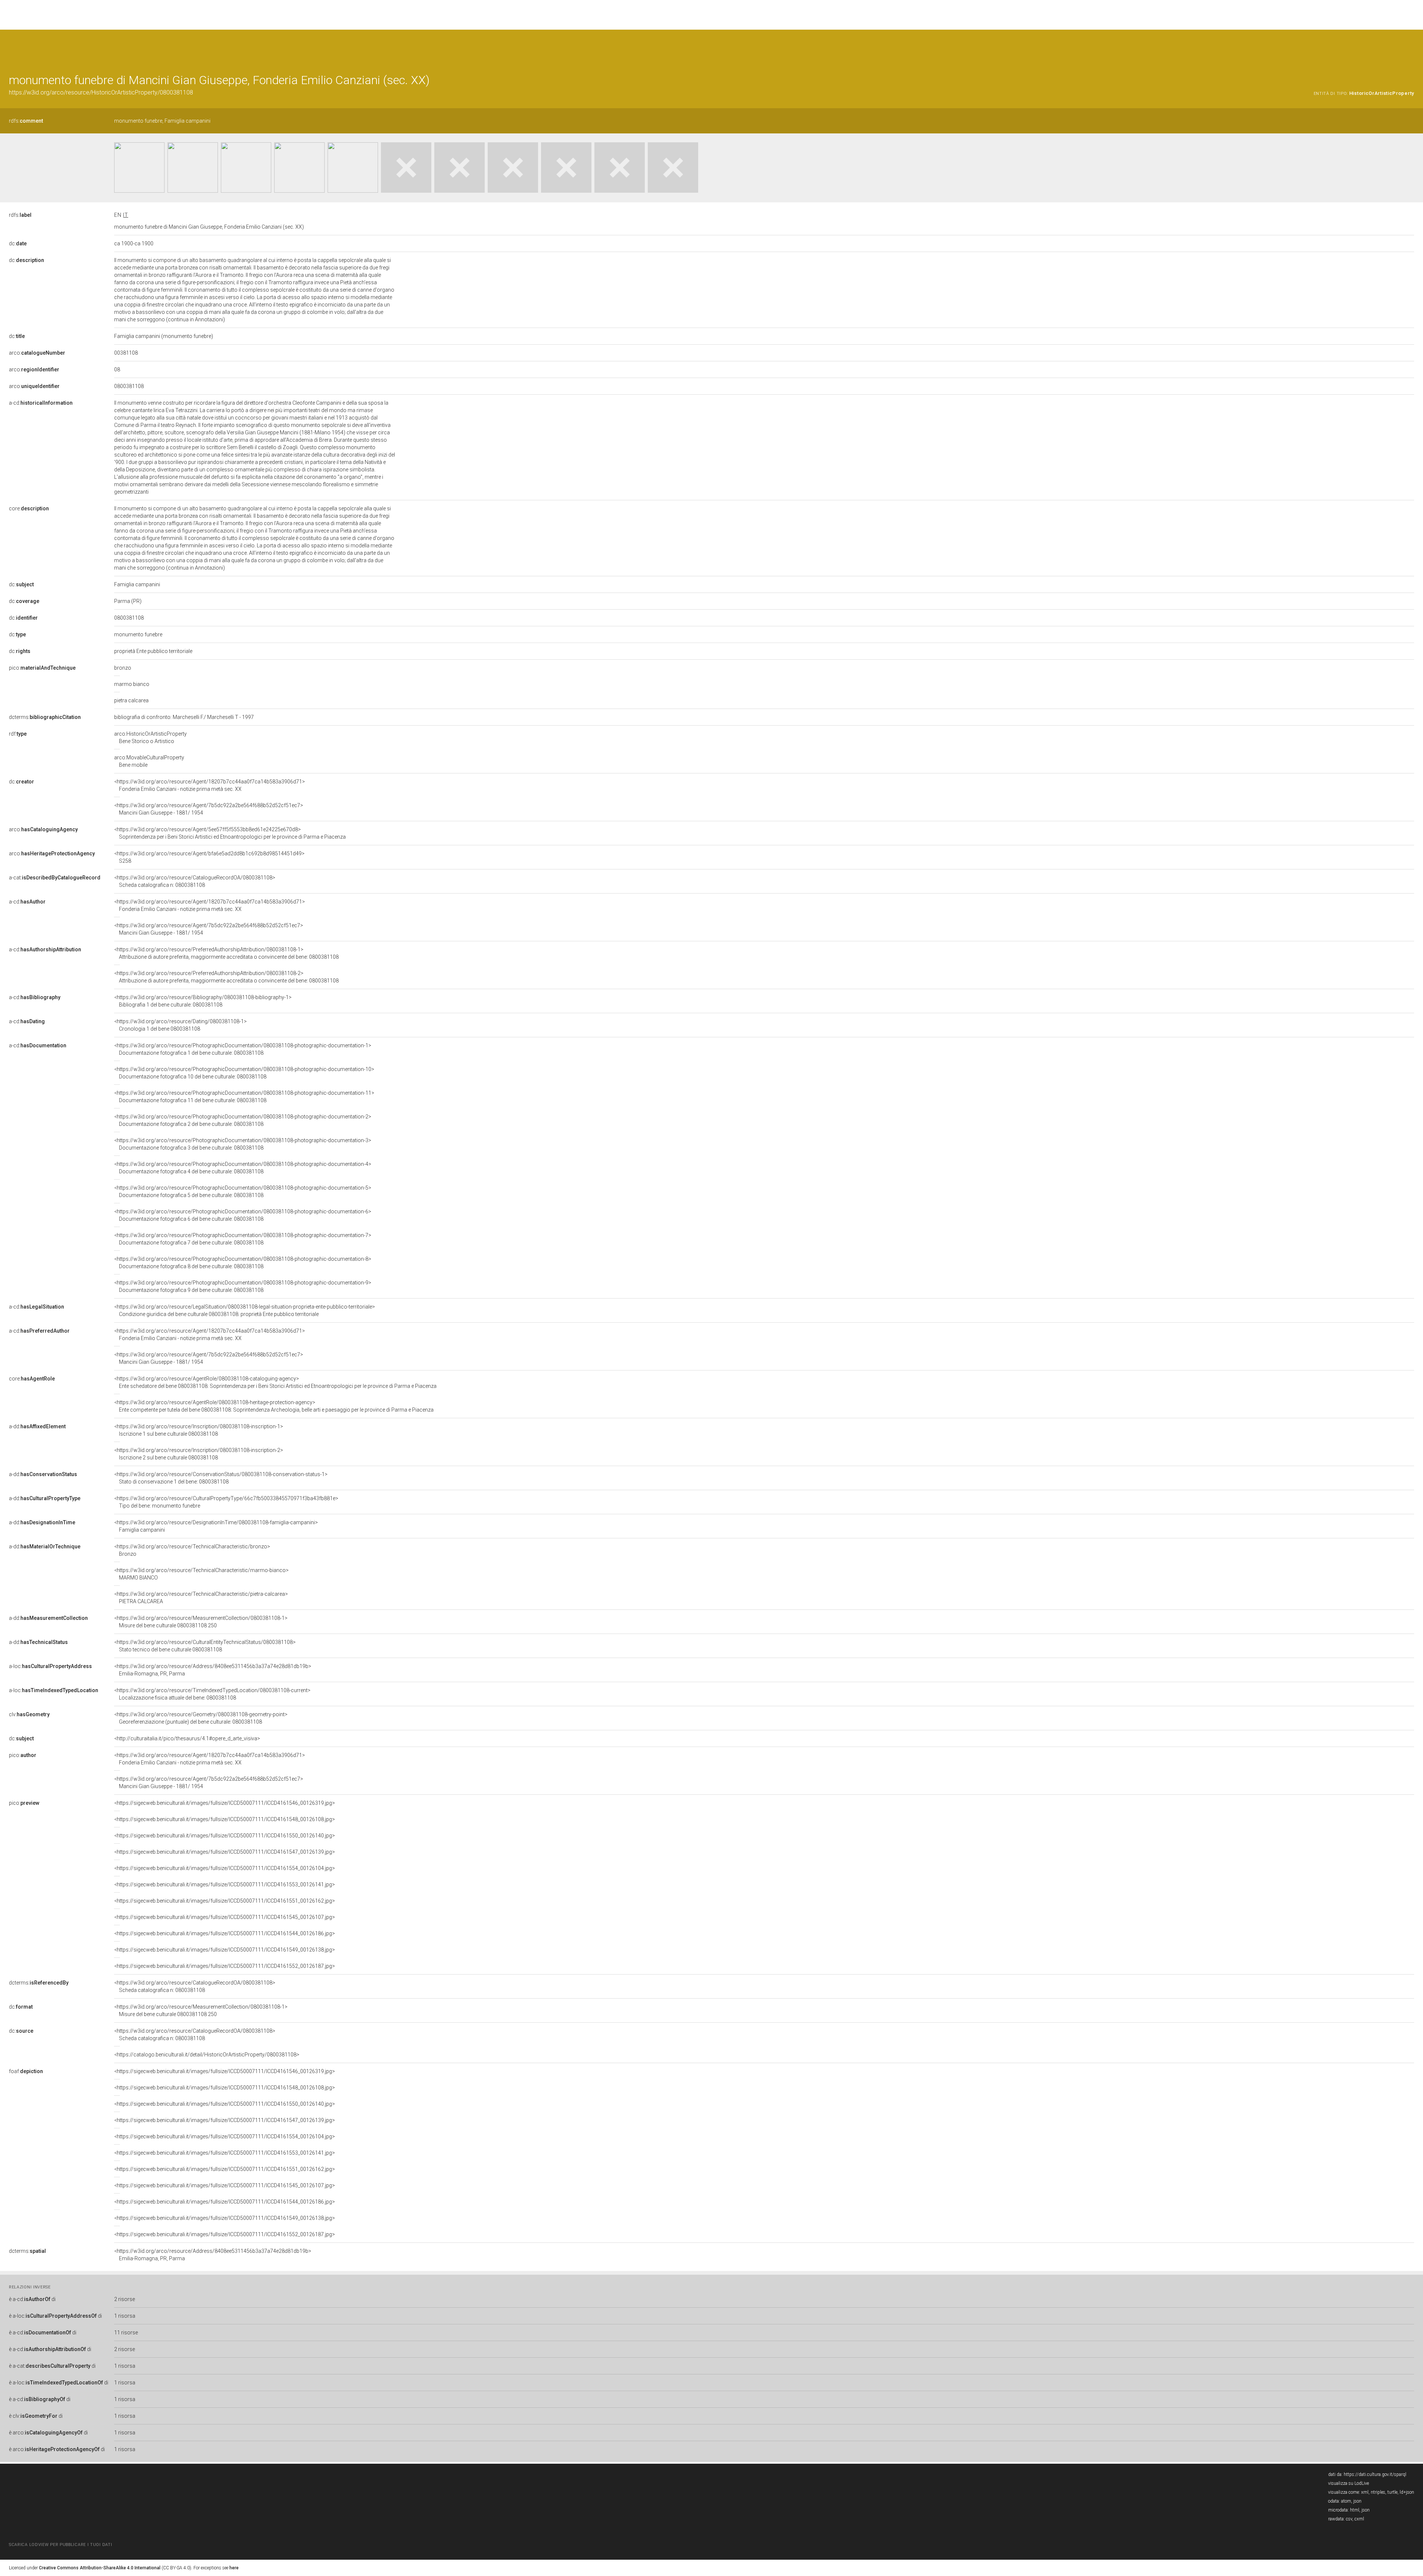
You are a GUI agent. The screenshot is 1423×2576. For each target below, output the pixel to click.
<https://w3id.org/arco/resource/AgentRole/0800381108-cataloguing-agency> (275, 1382)
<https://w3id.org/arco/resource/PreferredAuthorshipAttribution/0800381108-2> (226, 977)
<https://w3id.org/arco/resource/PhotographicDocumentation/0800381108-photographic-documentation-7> (243, 1239)
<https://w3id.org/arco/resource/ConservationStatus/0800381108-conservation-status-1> (221, 1478)
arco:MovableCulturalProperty (149, 761)
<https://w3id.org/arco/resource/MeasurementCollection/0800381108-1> (201, 1622)
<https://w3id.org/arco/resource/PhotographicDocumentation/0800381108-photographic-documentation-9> (243, 1286)
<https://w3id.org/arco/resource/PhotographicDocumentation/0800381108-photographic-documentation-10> (244, 1073)
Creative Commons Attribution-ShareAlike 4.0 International (100, 2568)
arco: (37, 353)
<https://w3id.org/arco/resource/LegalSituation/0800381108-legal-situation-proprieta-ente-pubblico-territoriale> (245, 1310)
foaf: (26, 2071)
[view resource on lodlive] (1411, 48)
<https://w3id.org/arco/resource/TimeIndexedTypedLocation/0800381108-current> (212, 1694)
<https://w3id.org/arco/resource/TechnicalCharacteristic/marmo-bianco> (201, 1574)
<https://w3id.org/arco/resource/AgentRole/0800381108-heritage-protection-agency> (274, 1406)
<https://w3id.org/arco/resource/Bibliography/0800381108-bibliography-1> (203, 1001)
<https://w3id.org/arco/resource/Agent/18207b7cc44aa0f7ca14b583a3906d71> (210, 785)
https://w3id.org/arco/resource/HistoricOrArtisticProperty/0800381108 (101, 92)
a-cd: (41, 403)
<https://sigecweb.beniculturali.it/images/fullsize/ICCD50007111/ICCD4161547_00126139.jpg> (225, 1852)
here (234, 2568)
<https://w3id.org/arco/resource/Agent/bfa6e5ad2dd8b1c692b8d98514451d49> (209, 857)
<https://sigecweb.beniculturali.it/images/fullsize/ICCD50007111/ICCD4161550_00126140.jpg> (225, 1836)
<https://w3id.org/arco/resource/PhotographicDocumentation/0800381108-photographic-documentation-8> (243, 1263)
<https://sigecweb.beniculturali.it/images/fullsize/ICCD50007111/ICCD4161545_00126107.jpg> (225, 1917)
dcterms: (45, 717)
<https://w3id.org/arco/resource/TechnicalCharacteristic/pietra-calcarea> (201, 1598)
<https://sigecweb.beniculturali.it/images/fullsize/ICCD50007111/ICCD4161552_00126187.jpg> (225, 1966)
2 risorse (125, 2299)
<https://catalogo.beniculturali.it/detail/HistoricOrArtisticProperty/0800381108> (207, 2055)
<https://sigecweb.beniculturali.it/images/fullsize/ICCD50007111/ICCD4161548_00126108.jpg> (225, 1819)
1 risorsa (125, 2316)
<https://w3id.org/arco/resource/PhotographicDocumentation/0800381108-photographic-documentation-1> (243, 1049)
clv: (29, 1714)
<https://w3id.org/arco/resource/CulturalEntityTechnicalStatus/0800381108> (205, 1646)
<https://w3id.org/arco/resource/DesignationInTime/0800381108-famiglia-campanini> (216, 1526)
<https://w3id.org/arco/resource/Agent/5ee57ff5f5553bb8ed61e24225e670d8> (230, 833)
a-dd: (37, 1426)
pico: (42, 668)
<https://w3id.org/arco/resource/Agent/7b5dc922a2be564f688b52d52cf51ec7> (209, 809)
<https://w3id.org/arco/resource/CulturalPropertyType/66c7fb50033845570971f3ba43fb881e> (226, 1502)
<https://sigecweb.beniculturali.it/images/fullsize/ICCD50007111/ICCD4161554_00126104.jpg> (225, 1868)
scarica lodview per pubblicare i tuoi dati (60, 2545)
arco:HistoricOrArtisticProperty (150, 737)
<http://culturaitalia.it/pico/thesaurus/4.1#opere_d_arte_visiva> (187, 1738)
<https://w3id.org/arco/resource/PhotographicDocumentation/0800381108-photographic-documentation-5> (243, 1191)
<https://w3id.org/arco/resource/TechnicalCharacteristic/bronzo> (192, 1550)
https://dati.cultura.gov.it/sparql (1375, 2474)
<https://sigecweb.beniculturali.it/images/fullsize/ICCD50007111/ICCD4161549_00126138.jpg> (225, 1950)
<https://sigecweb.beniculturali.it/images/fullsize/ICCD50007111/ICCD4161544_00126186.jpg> (225, 1933)
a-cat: (55, 878)
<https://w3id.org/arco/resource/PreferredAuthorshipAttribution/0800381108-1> (226, 953)
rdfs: (26, 121)
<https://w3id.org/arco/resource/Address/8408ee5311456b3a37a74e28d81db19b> (213, 1670)
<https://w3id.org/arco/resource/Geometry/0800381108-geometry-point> (201, 1718)
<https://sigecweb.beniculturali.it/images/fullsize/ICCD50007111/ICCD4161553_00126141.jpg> (225, 1884)
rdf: (18, 734)
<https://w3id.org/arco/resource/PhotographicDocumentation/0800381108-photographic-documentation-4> (243, 1168)
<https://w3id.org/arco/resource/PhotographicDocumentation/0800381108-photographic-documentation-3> (243, 1144)
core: (29, 508)
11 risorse (126, 2333)
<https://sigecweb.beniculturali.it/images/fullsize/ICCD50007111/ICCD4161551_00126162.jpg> (225, 1901)
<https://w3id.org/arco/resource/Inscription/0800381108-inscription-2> (199, 1454)
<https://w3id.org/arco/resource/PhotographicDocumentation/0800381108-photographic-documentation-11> (244, 1097)
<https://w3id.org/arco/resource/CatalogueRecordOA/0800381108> (195, 881)
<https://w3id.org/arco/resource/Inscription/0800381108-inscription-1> (199, 1430)
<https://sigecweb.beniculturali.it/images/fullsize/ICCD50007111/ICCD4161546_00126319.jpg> (225, 1803)
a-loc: (50, 1666)
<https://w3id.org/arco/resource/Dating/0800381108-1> (180, 1025)
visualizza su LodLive (1349, 2483)
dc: (18, 243)
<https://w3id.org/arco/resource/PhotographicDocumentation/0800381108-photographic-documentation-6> (243, 1215)
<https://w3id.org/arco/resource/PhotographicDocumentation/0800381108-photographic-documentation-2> (243, 1120)
